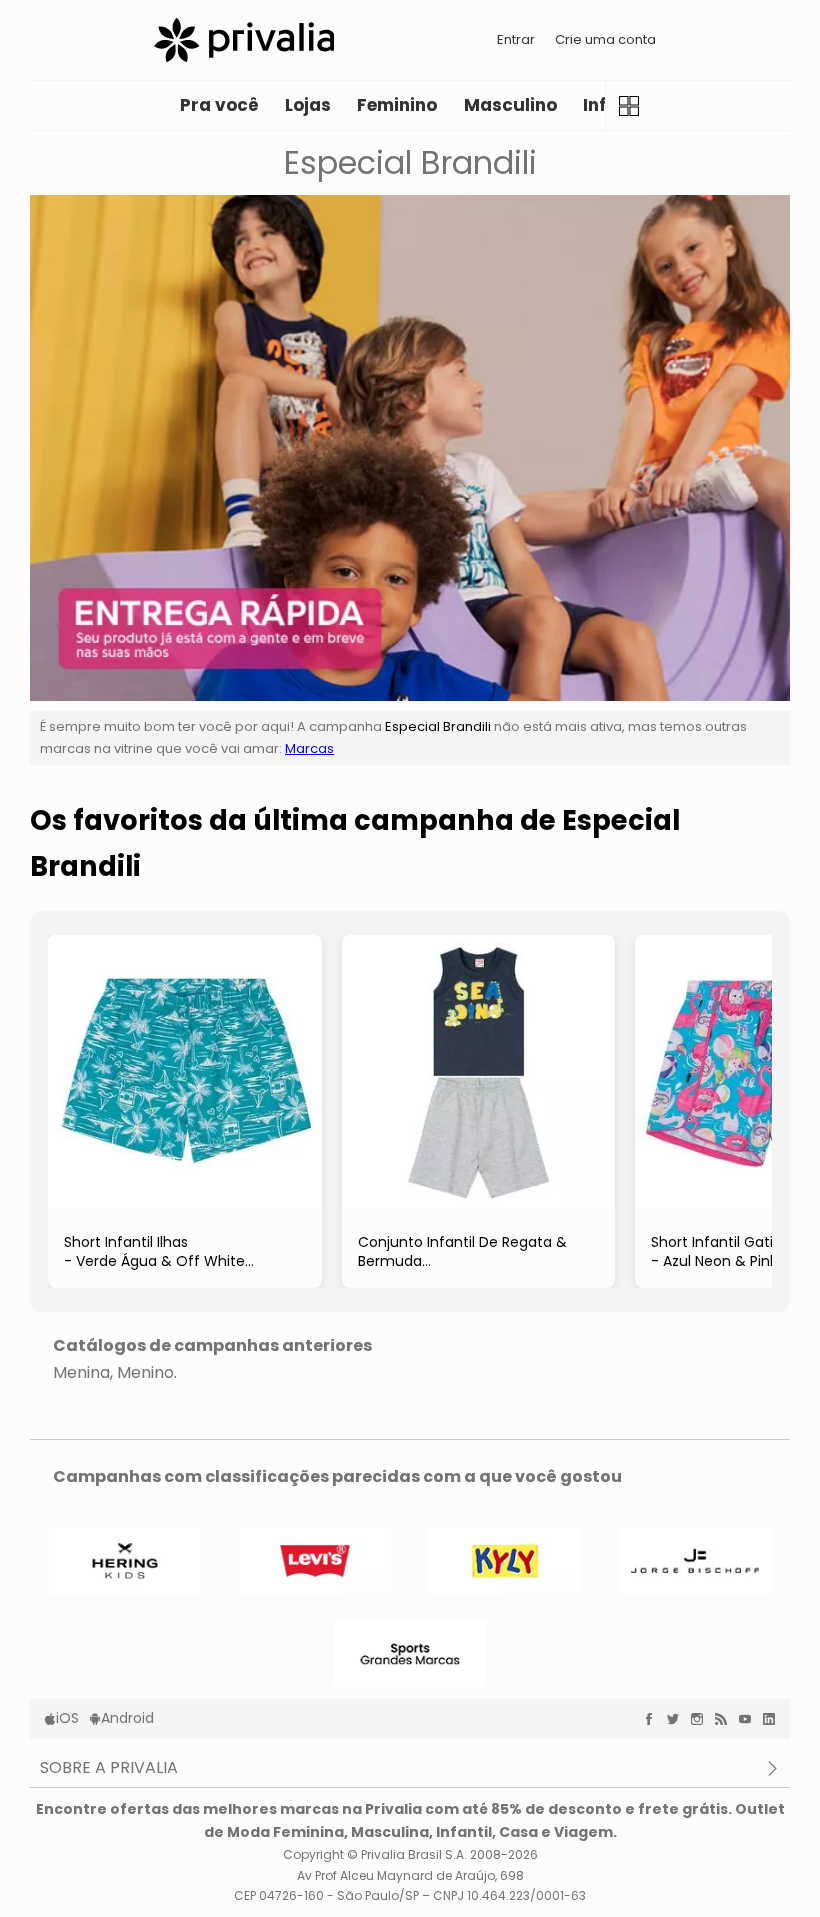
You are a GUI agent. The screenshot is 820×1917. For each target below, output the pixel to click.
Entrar (516, 39)
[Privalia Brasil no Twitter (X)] (678, 1719)
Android (127, 1718)
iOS (67, 1718)
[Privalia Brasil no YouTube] (750, 1719)
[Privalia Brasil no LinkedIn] (774, 1719)
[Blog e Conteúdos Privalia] (726, 1719)
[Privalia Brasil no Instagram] (702, 1719)
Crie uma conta (605, 39)
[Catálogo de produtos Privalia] (629, 105)
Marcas (309, 748)
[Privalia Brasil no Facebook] (654, 1719)
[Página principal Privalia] (244, 40)
